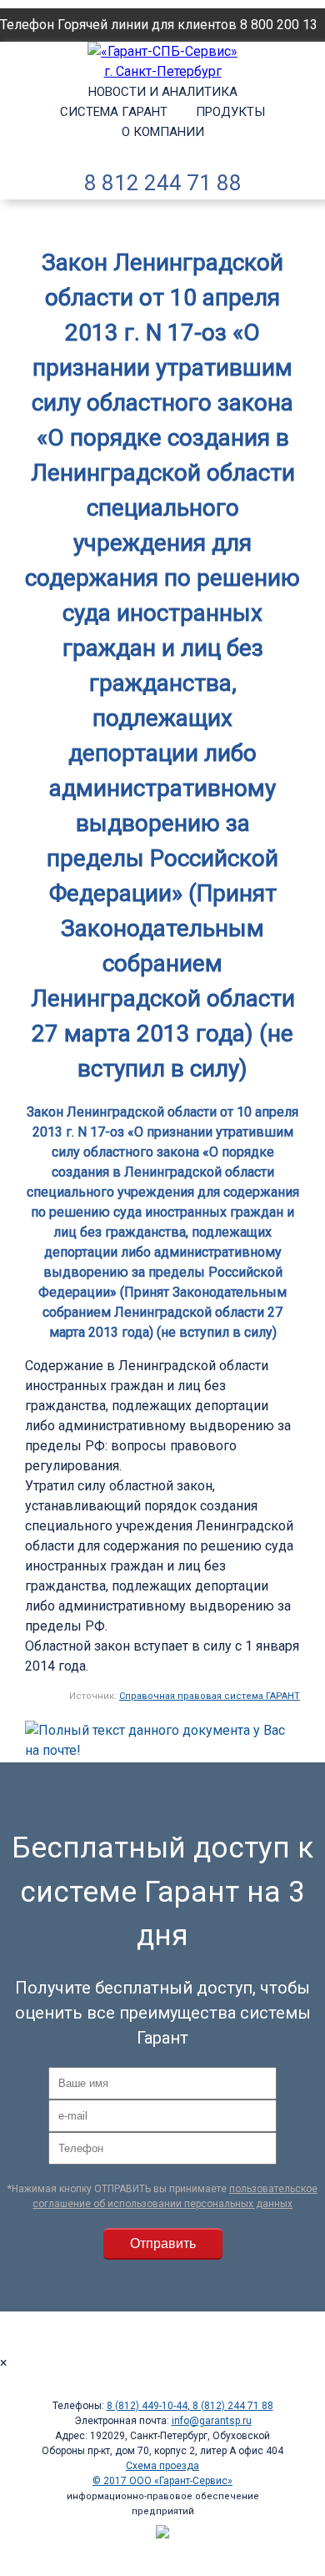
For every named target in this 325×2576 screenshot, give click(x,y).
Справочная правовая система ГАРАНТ (210, 1696)
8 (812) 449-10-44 (147, 2406)
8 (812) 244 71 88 (232, 2406)
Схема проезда (162, 2466)
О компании (163, 132)
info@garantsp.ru (212, 2421)
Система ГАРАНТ (114, 112)
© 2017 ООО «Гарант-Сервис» (162, 2481)
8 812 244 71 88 (163, 183)
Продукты (230, 112)
